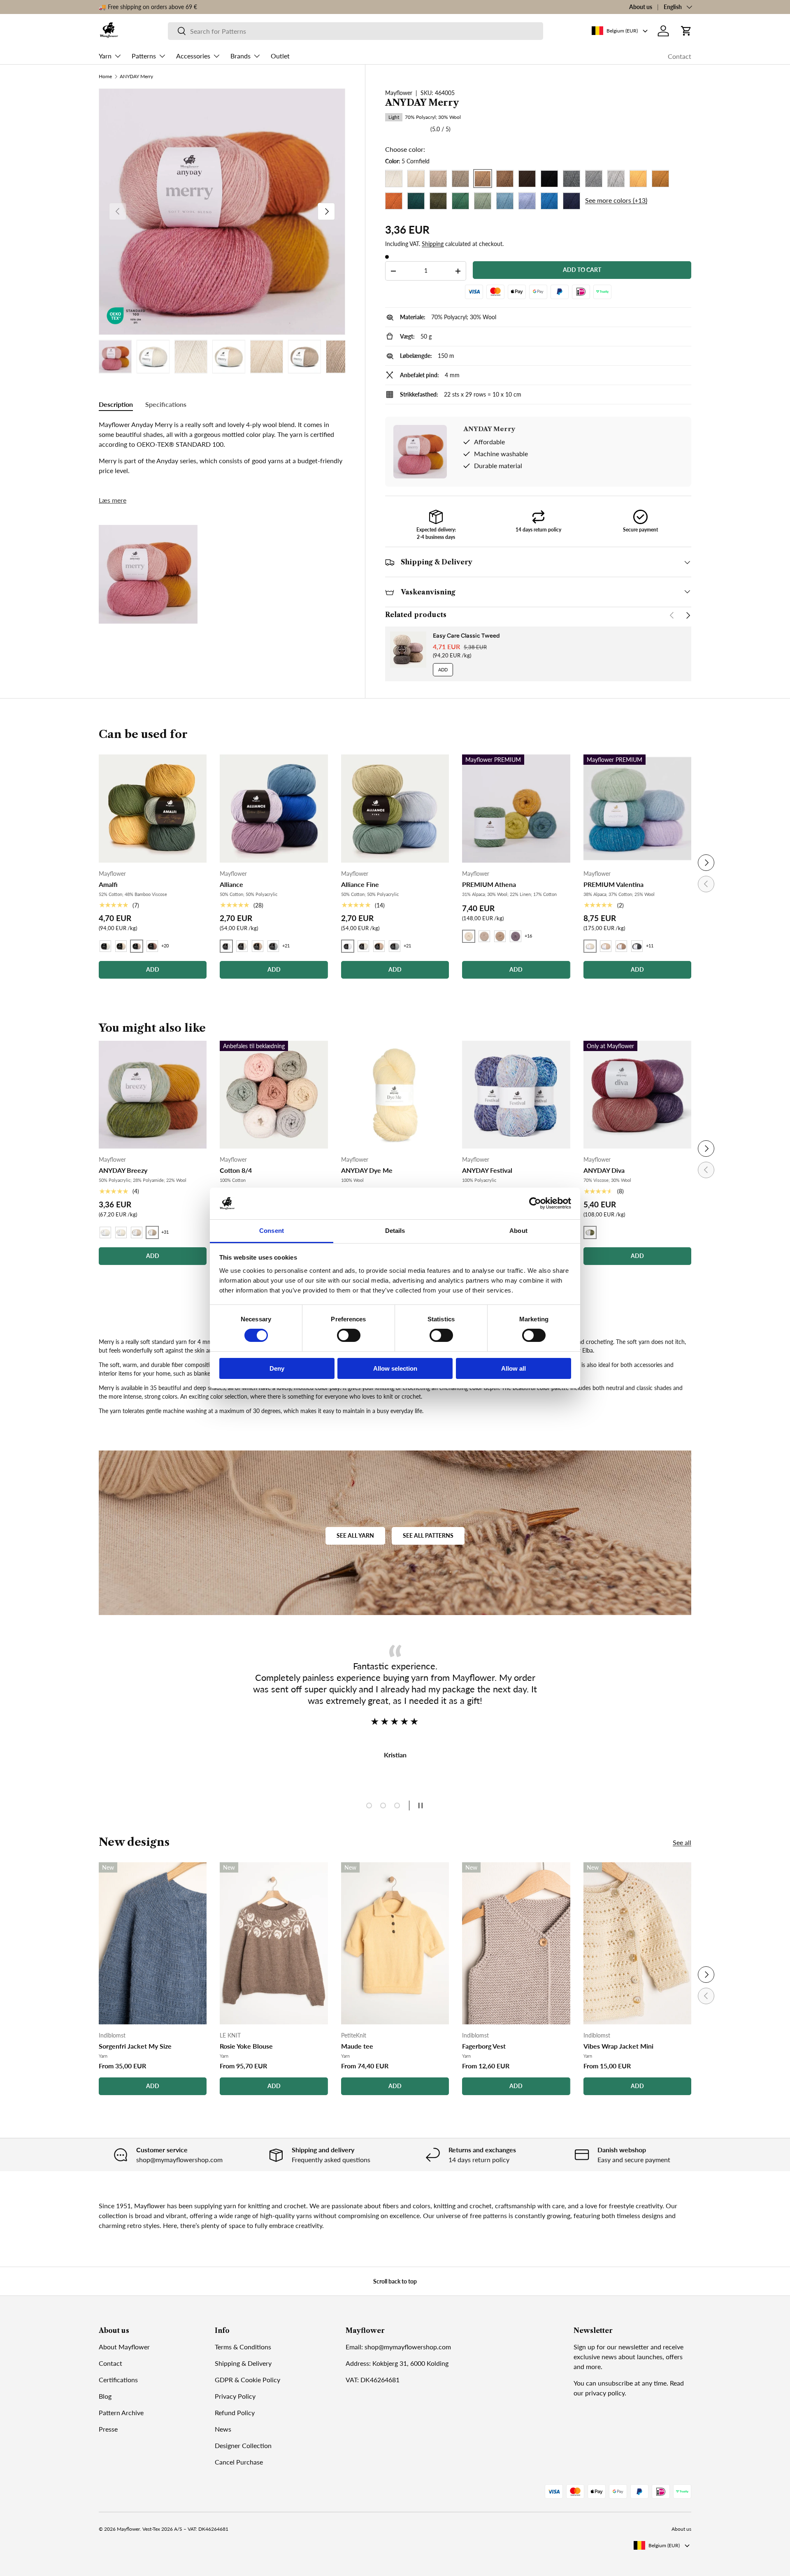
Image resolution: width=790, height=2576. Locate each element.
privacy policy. (606, 2393)
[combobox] (356, 31)
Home (105, 77)
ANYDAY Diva (604, 1170)
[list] (222, 212)
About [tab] (518, 1231)
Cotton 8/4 (236, 1170)
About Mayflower (124, 2347)
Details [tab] (395, 1231)
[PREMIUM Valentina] (637, 808)
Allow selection (395, 1368)
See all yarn (355, 1535)
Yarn (105, 56)
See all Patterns (428, 1535)
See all (682, 1842)
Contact (680, 56)
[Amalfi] (153, 808)
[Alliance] (274, 808)
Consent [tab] (272, 1231)
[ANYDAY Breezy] (153, 1095)
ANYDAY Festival (487, 1170)
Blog (105, 2396)
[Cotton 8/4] (274, 1095)
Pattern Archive (121, 2412)
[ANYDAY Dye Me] (395, 1095)
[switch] (349, 1335)
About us (641, 7)
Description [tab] (116, 404)
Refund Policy (235, 2412)
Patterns (144, 56)
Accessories (193, 56)
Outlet (280, 56)
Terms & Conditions (243, 2347)
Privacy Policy (235, 2396)
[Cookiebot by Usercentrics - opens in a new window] (535, 1203)
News (223, 2429)
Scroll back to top (395, 2281)
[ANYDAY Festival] (516, 1095)
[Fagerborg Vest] (516, 1943)
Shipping (433, 244)
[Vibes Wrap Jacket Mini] (637, 1943)
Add (443, 670)
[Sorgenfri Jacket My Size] (153, 1943)
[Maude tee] (395, 1943)
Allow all (513, 1368)
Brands (240, 56)
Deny (277, 1368)
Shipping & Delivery (243, 2363)
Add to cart (582, 270)
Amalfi (108, 884)
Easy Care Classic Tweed (466, 636)
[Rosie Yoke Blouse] (274, 1943)
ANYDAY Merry (136, 77)
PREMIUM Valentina (613, 884)
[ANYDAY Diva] (637, 1095)
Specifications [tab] (166, 404)
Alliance (231, 884)
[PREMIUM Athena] (516, 808)
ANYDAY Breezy (123, 1170)
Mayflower (399, 93)
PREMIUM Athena (489, 884)
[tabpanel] (222, 448)
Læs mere (113, 500)
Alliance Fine (360, 884)
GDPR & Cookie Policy (247, 2380)
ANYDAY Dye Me (367, 1170)
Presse (108, 2429)
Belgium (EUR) (664, 2545)
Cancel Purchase (239, 2462)
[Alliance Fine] (395, 808)
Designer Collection (243, 2445)
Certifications (118, 2380)
